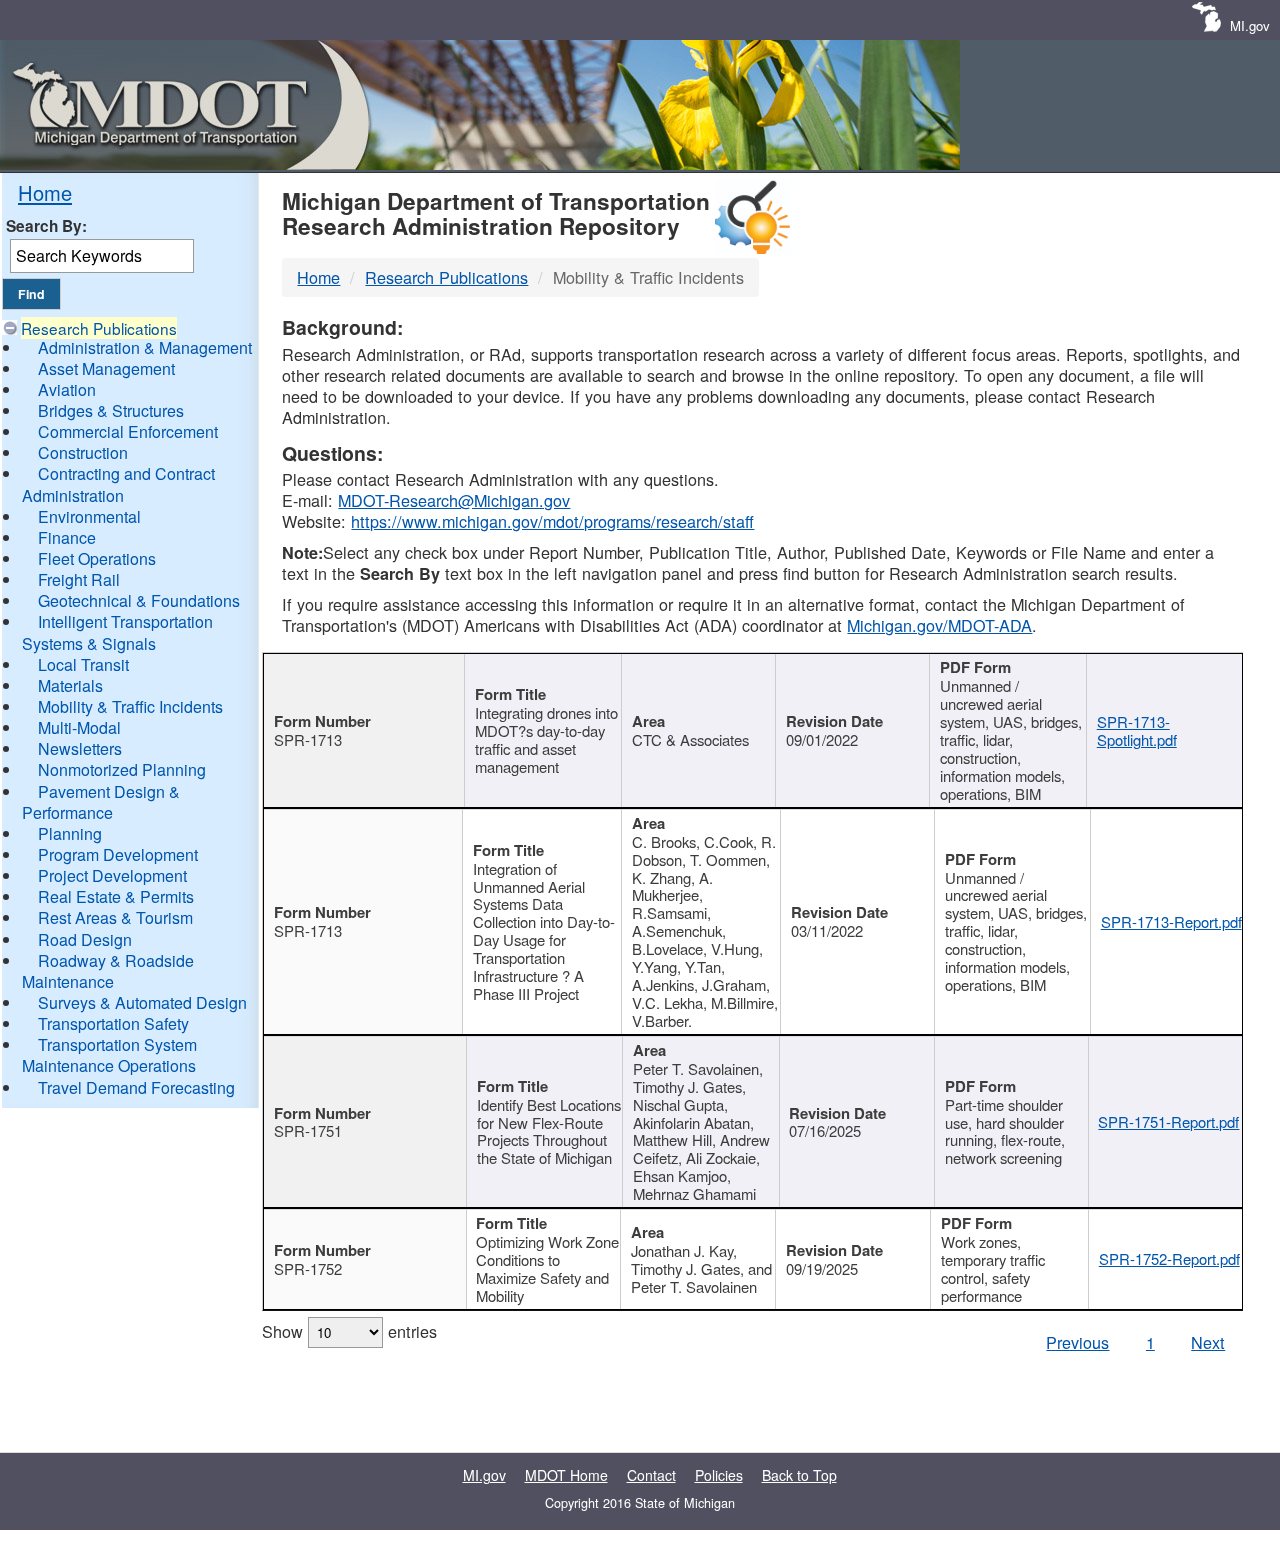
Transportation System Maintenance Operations (109, 1055)
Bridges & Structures (111, 410)
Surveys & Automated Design (142, 1002)
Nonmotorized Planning (122, 769)
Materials (70, 685)
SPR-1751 (308, 1130)
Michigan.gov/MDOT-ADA (939, 625)
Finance (67, 537)
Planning (70, 833)
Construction (83, 452)
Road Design (85, 939)
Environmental (89, 516)
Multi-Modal (79, 727)
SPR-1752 (308, 1268)
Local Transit (83, 664)
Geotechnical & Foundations (139, 600)
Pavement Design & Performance (101, 802)
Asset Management (106, 368)
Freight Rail (79, 579)
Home (45, 192)
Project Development (112, 875)
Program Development (118, 854)
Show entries (349, 1331)
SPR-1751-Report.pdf (1168, 1121)
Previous (1077, 1342)
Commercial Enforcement (128, 431)
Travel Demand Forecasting (136, 1087)
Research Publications (99, 328)
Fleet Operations (97, 558)
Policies (719, 1475)
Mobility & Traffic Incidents (130, 706)
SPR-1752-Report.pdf (1169, 1258)
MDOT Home (566, 1475)
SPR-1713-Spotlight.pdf (1137, 730)
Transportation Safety (113, 1023)
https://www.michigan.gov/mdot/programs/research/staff (552, 521)
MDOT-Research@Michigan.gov (454, 500)
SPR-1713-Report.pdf (1171, 921)
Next (1208, 1342)
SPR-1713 (308, 739)
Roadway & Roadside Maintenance (108, 971)
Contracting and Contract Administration (118, 484)
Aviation (67, 389)
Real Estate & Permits (116, 896)
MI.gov (1250, 25)
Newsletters (80, 748)
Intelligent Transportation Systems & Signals (117, 632)
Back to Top (799, 1475)
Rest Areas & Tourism (115, 917)
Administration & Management (145, 347)
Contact (651, 1475)
